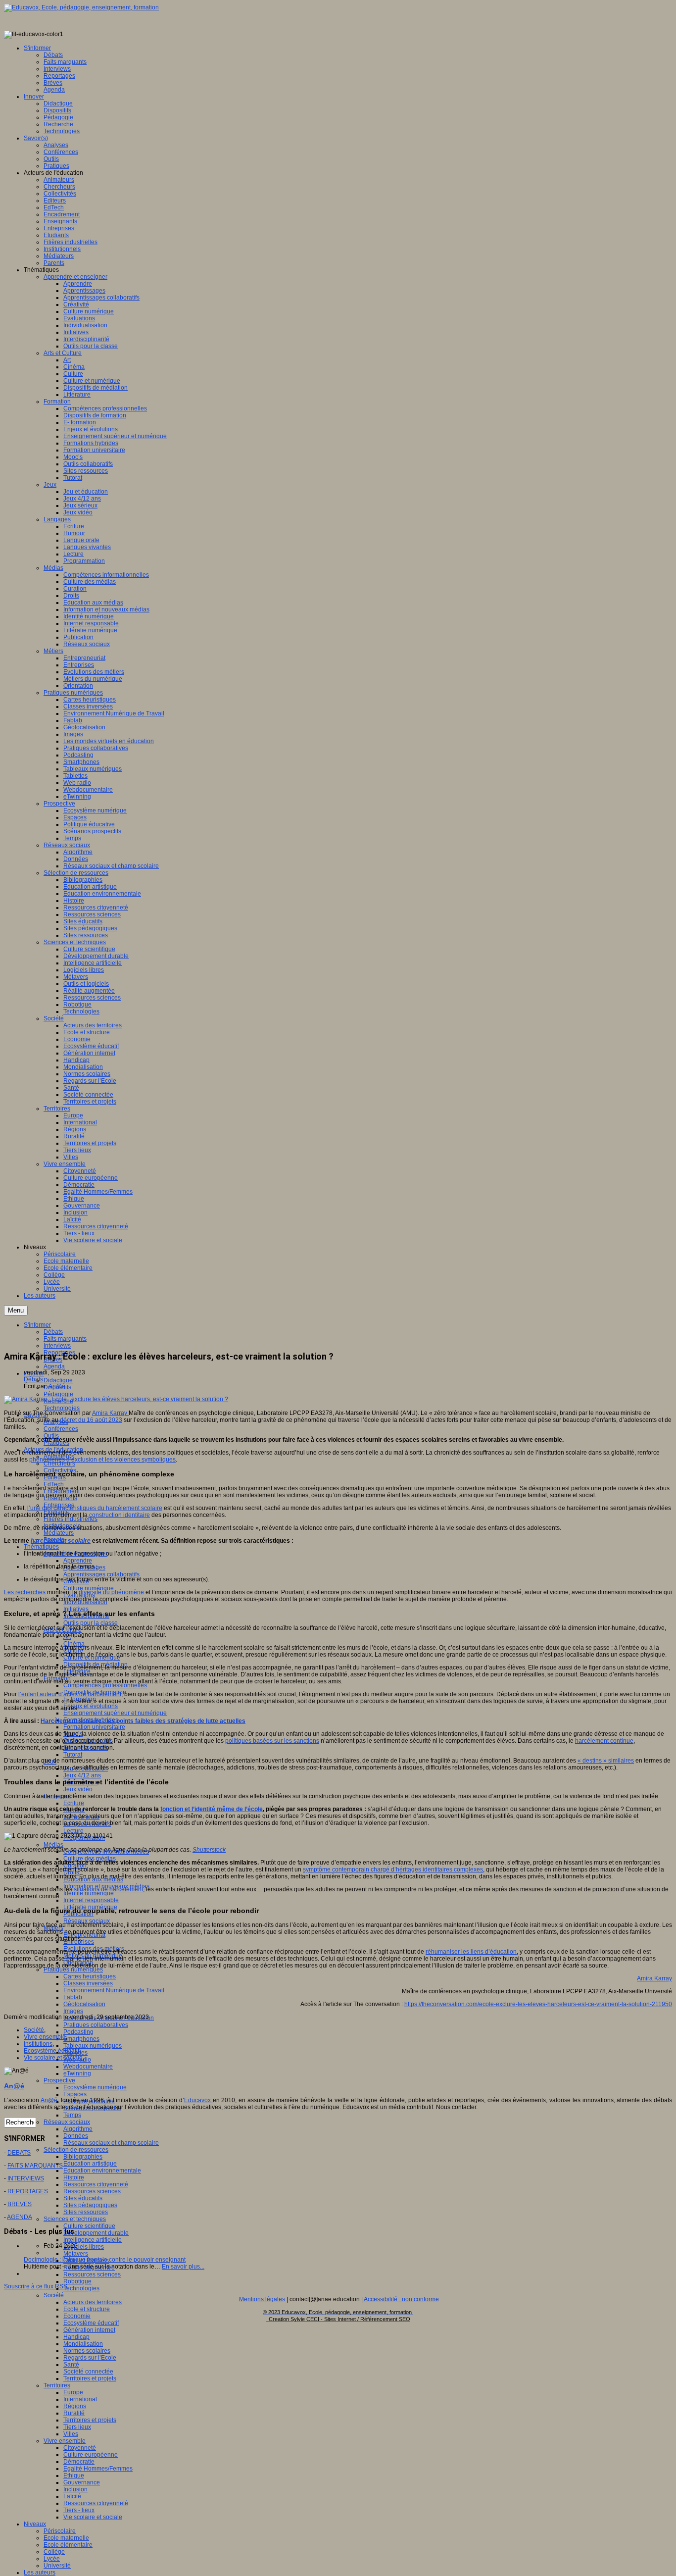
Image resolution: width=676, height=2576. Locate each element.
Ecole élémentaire (68, 2545)
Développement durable (96, 2233)
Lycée (52, 2559)
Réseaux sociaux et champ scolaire (111, 2143)
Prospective (59, 2080)
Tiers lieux (77, 2427)
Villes (71, 2434)
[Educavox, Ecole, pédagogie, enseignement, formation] (81, 7)
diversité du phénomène (111, 1592)
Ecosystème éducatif (91, 2323)
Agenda (54, 1366)
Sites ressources (86, 2212)
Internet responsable (91, 1900)
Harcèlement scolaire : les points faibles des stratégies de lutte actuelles (143, 1721)
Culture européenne (91, 2455)
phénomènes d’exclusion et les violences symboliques (102, 1460)
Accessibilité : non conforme (401, 2299)
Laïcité (72, 2496)
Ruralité (74, 2413)
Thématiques (41, 1547)
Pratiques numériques (73, 1970)
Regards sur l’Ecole (90, 2358)
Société (54, 2295)
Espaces (75, 2094)
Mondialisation (83, 2344)
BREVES (20, 2204)
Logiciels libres (84, 2247)
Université (57, 2566)
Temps (72, 2115)
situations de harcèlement (108, 1889)
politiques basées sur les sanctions (272, 1741)
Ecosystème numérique (95, 2087)
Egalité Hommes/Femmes (98, 2469)
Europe (73, 2392)
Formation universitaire (94, 1727)
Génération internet (89, 2330)
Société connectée (88, 2372)
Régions (75, 2406)
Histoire (74, 2177)
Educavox (198, 2100)
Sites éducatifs (83, 2198)
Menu (16, 1310)
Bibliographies (83, 2157)
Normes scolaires (87, 2351)
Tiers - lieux (79, 2510)
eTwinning (77, 2073)
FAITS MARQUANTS (35, 2166)
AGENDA (20, 2217)
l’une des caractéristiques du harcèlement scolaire (95, 1508)
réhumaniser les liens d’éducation (471, 1952)
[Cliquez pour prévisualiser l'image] (116, 1399)
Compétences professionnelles (105, 1685)
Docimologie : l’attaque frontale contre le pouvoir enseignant (105, 2260)
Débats (33, 1379)
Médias (53, 1845)
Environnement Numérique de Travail (114, 1990)
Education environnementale (102, 2171)
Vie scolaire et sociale (93, 2517)
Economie (77, 2316)
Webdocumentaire (88, 2067)
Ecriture (74, 1803)
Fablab (73, 1997)
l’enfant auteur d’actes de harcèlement (70, 1694)
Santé (71, 2365)
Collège (54, 2552)
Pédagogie (58, 1394)
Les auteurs (40, 2573)
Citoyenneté (80, 2448)
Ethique (74, 2475)
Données (76, 2136)
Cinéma (74, 1644)
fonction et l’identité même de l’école (212, 1809)
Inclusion (75, 2489)
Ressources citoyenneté (96, 2184)
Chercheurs (59, 1464)
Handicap (76, 2337)
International (80, 2399)
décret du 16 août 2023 (91, 1420)
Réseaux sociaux (87, 1921)
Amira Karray (110, 1413)
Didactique (58, 1380)
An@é (57, 1386)
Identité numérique (89, 1893)
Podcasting (78, 2032)
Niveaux (35, 2524)
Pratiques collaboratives (96, 2025)
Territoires (57, 2385)
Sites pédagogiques (90, 2205)
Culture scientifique (89, 2226)
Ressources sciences (92, 2191)
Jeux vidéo (78, 1789)
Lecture (73, 1831)
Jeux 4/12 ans (82, 1775)
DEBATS (19, 2153)
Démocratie (79, 2462)
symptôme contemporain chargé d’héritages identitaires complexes (393, 1869)
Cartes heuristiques (90, 1976)
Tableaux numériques (93, 2046)
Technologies (62, 1408)
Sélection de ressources (76, 2150)
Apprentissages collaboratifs (101, 1574)
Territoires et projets (90, 2378)
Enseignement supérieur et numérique (115, 1713)
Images (73, 2011)
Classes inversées (88, 1983)
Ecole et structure (87, 2309)
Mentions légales (262, 2299)
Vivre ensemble (65, 2441)
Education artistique (90, 2164)
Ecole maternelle (66, 2538)
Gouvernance (82, 2482)
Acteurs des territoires (93, 2302)
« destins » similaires (606, 1761)
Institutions (38, 2044)
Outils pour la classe (91, 1623)
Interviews (57, 1346)
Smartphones (81, 2039)
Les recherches (25, 1592)
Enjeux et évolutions (91, 1706)
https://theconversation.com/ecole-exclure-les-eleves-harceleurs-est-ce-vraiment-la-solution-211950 (538, 2004)
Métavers (76, 2254)
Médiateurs (59, 1533)
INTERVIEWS (26, 2178)
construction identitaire (120, 1515)
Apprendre (78, 1561)
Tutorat (73, 1755)
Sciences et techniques (75, 2219)
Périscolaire (60, 2531)
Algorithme (78, 2129)
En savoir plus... (183, 2267)
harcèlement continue (604, 1741)
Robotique (77, 2281)
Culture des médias (90, 1859)
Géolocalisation (84, 2004)
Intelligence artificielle (93, 2240)
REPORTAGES (28, 2191)
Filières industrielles (71, 1519)
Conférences (61, 1429)
